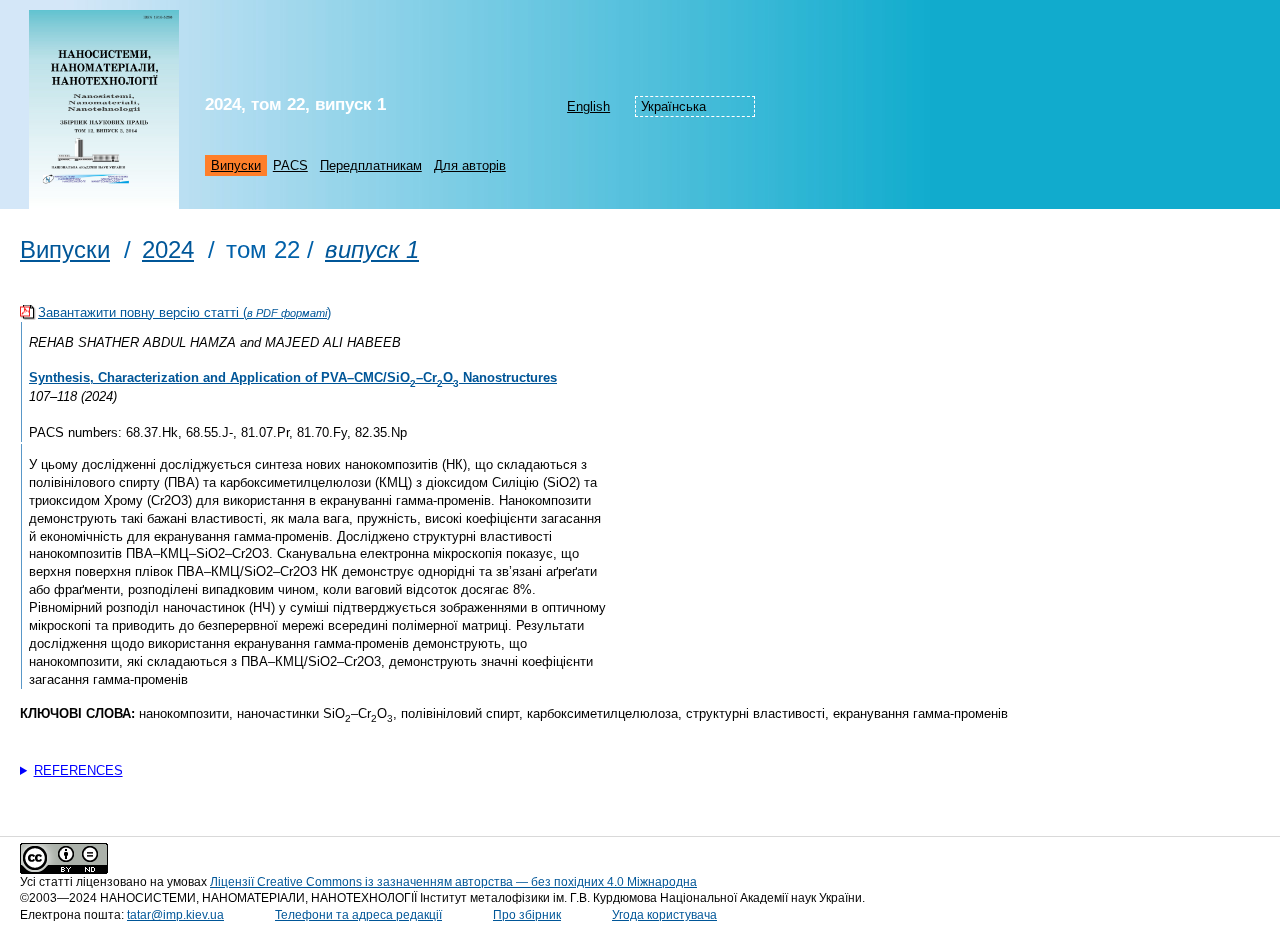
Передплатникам (371, 165)
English (588, 106)
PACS (290, 165)
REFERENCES (78, 770)
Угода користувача (664, 915)
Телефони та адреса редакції (358, 915)
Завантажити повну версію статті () (184, 312)
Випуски (236, 165)
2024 (168, 250)
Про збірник (527, 915)
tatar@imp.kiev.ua (175, 915)
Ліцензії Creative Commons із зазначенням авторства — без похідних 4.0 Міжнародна (453, 882)
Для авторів (470, 165)
